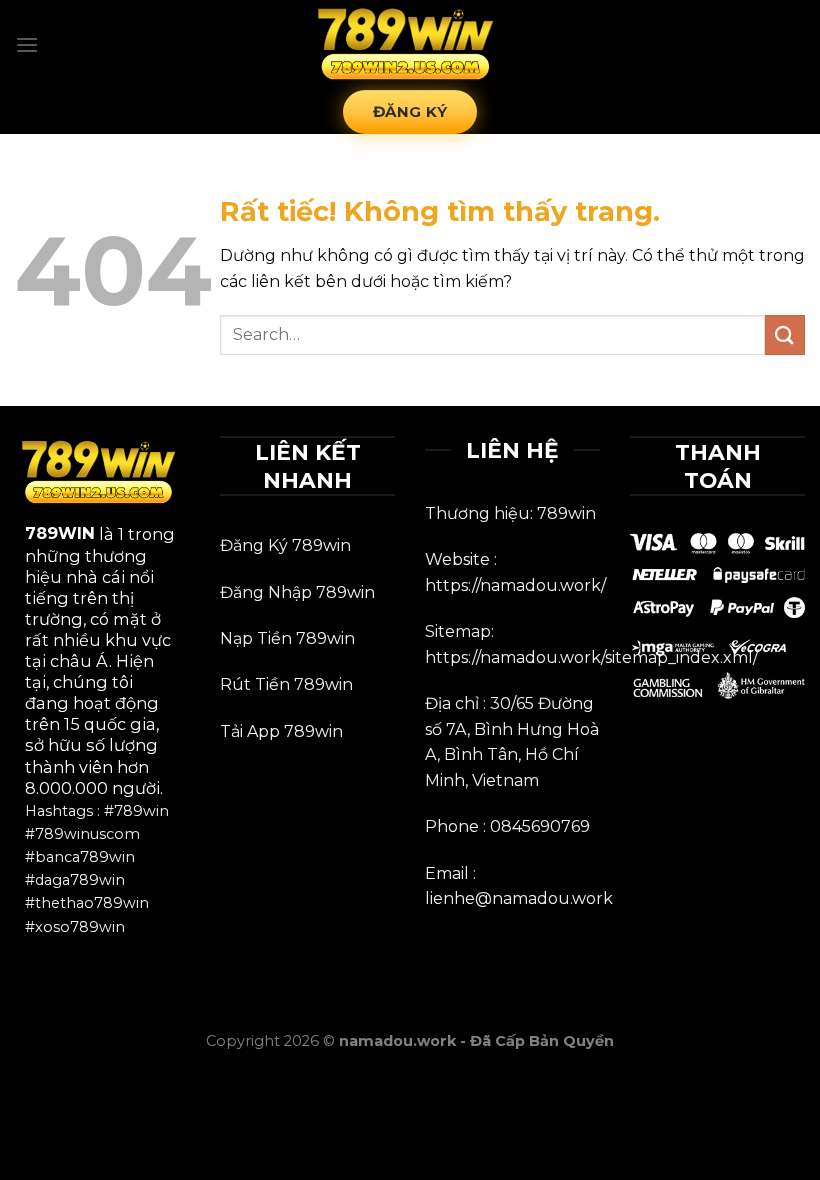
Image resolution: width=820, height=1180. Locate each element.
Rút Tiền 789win (286, 684)
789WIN (60, 533)
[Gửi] (785, 334)
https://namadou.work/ (515, 585)
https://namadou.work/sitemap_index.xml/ (591, 657)
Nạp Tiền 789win (287, 638)
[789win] (410, 45)
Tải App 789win (281, 731)
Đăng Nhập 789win (297, 592)
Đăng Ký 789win (285, 545)
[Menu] (27, 44)
